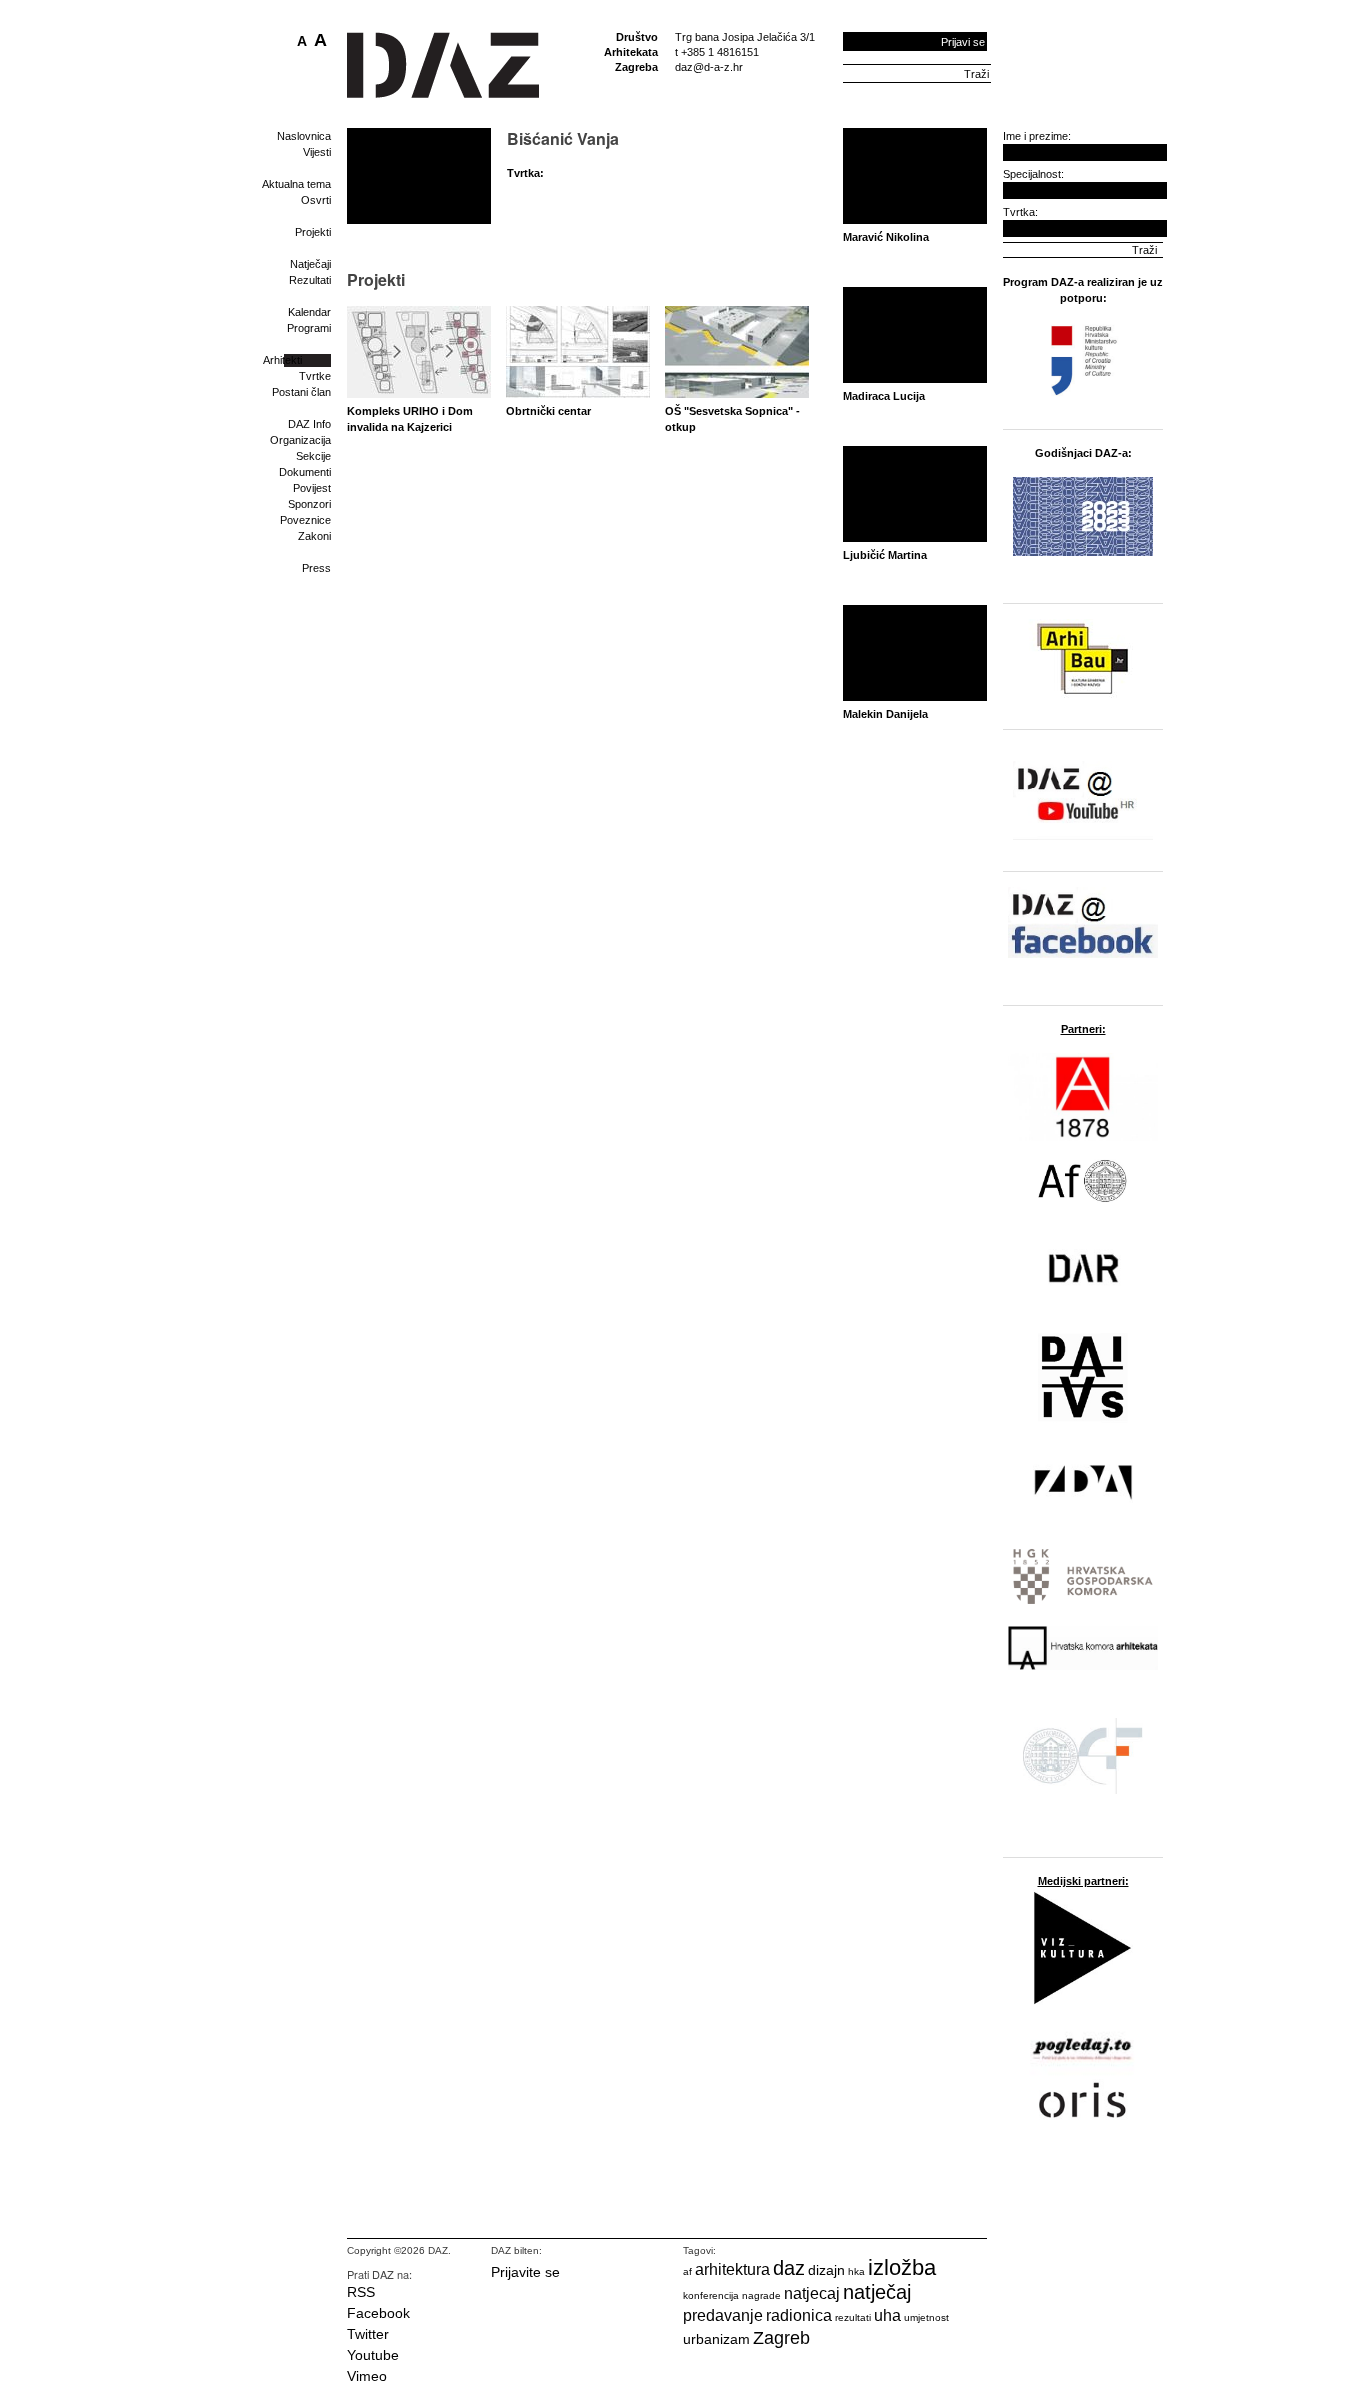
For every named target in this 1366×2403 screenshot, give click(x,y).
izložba (902, 2267)
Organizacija (300, 440)
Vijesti (317, 152)
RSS (361, 2292)
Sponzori (309, 504)
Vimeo (367, 2376)
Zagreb (781, 2338)
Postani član (301, 392)
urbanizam (716, 2339)
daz (789, 2268)
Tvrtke (315, 376)
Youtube (373, 2355)
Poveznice (305, 520)
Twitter (368, 2334)
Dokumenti (305, 472)
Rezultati (310, 280)
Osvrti (316, 200)
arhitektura (732, 2269)
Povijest (312, 488)
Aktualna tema (296, 184)
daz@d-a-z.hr (709, 67)
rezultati (853, 2317)
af (687, 2271)
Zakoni (314, 536)
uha (887, 2315)
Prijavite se (525, 2272)
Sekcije (313, 456)
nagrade (761, 2295)
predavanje (723, 2315)
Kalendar (309, 312)
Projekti (313, 232)
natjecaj (812, 2293)
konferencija (711, 2295)
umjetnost (926, 2317)
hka (856, 2271)
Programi (309, 328)
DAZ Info (309, 424)
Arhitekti (282, 360)
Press (316, 568)
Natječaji (310, 264)
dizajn (826, 2270)
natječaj (877, 2292)
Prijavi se (963, 42)
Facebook (378, 2313)
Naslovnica (304, 136)
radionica (799, 2315)
